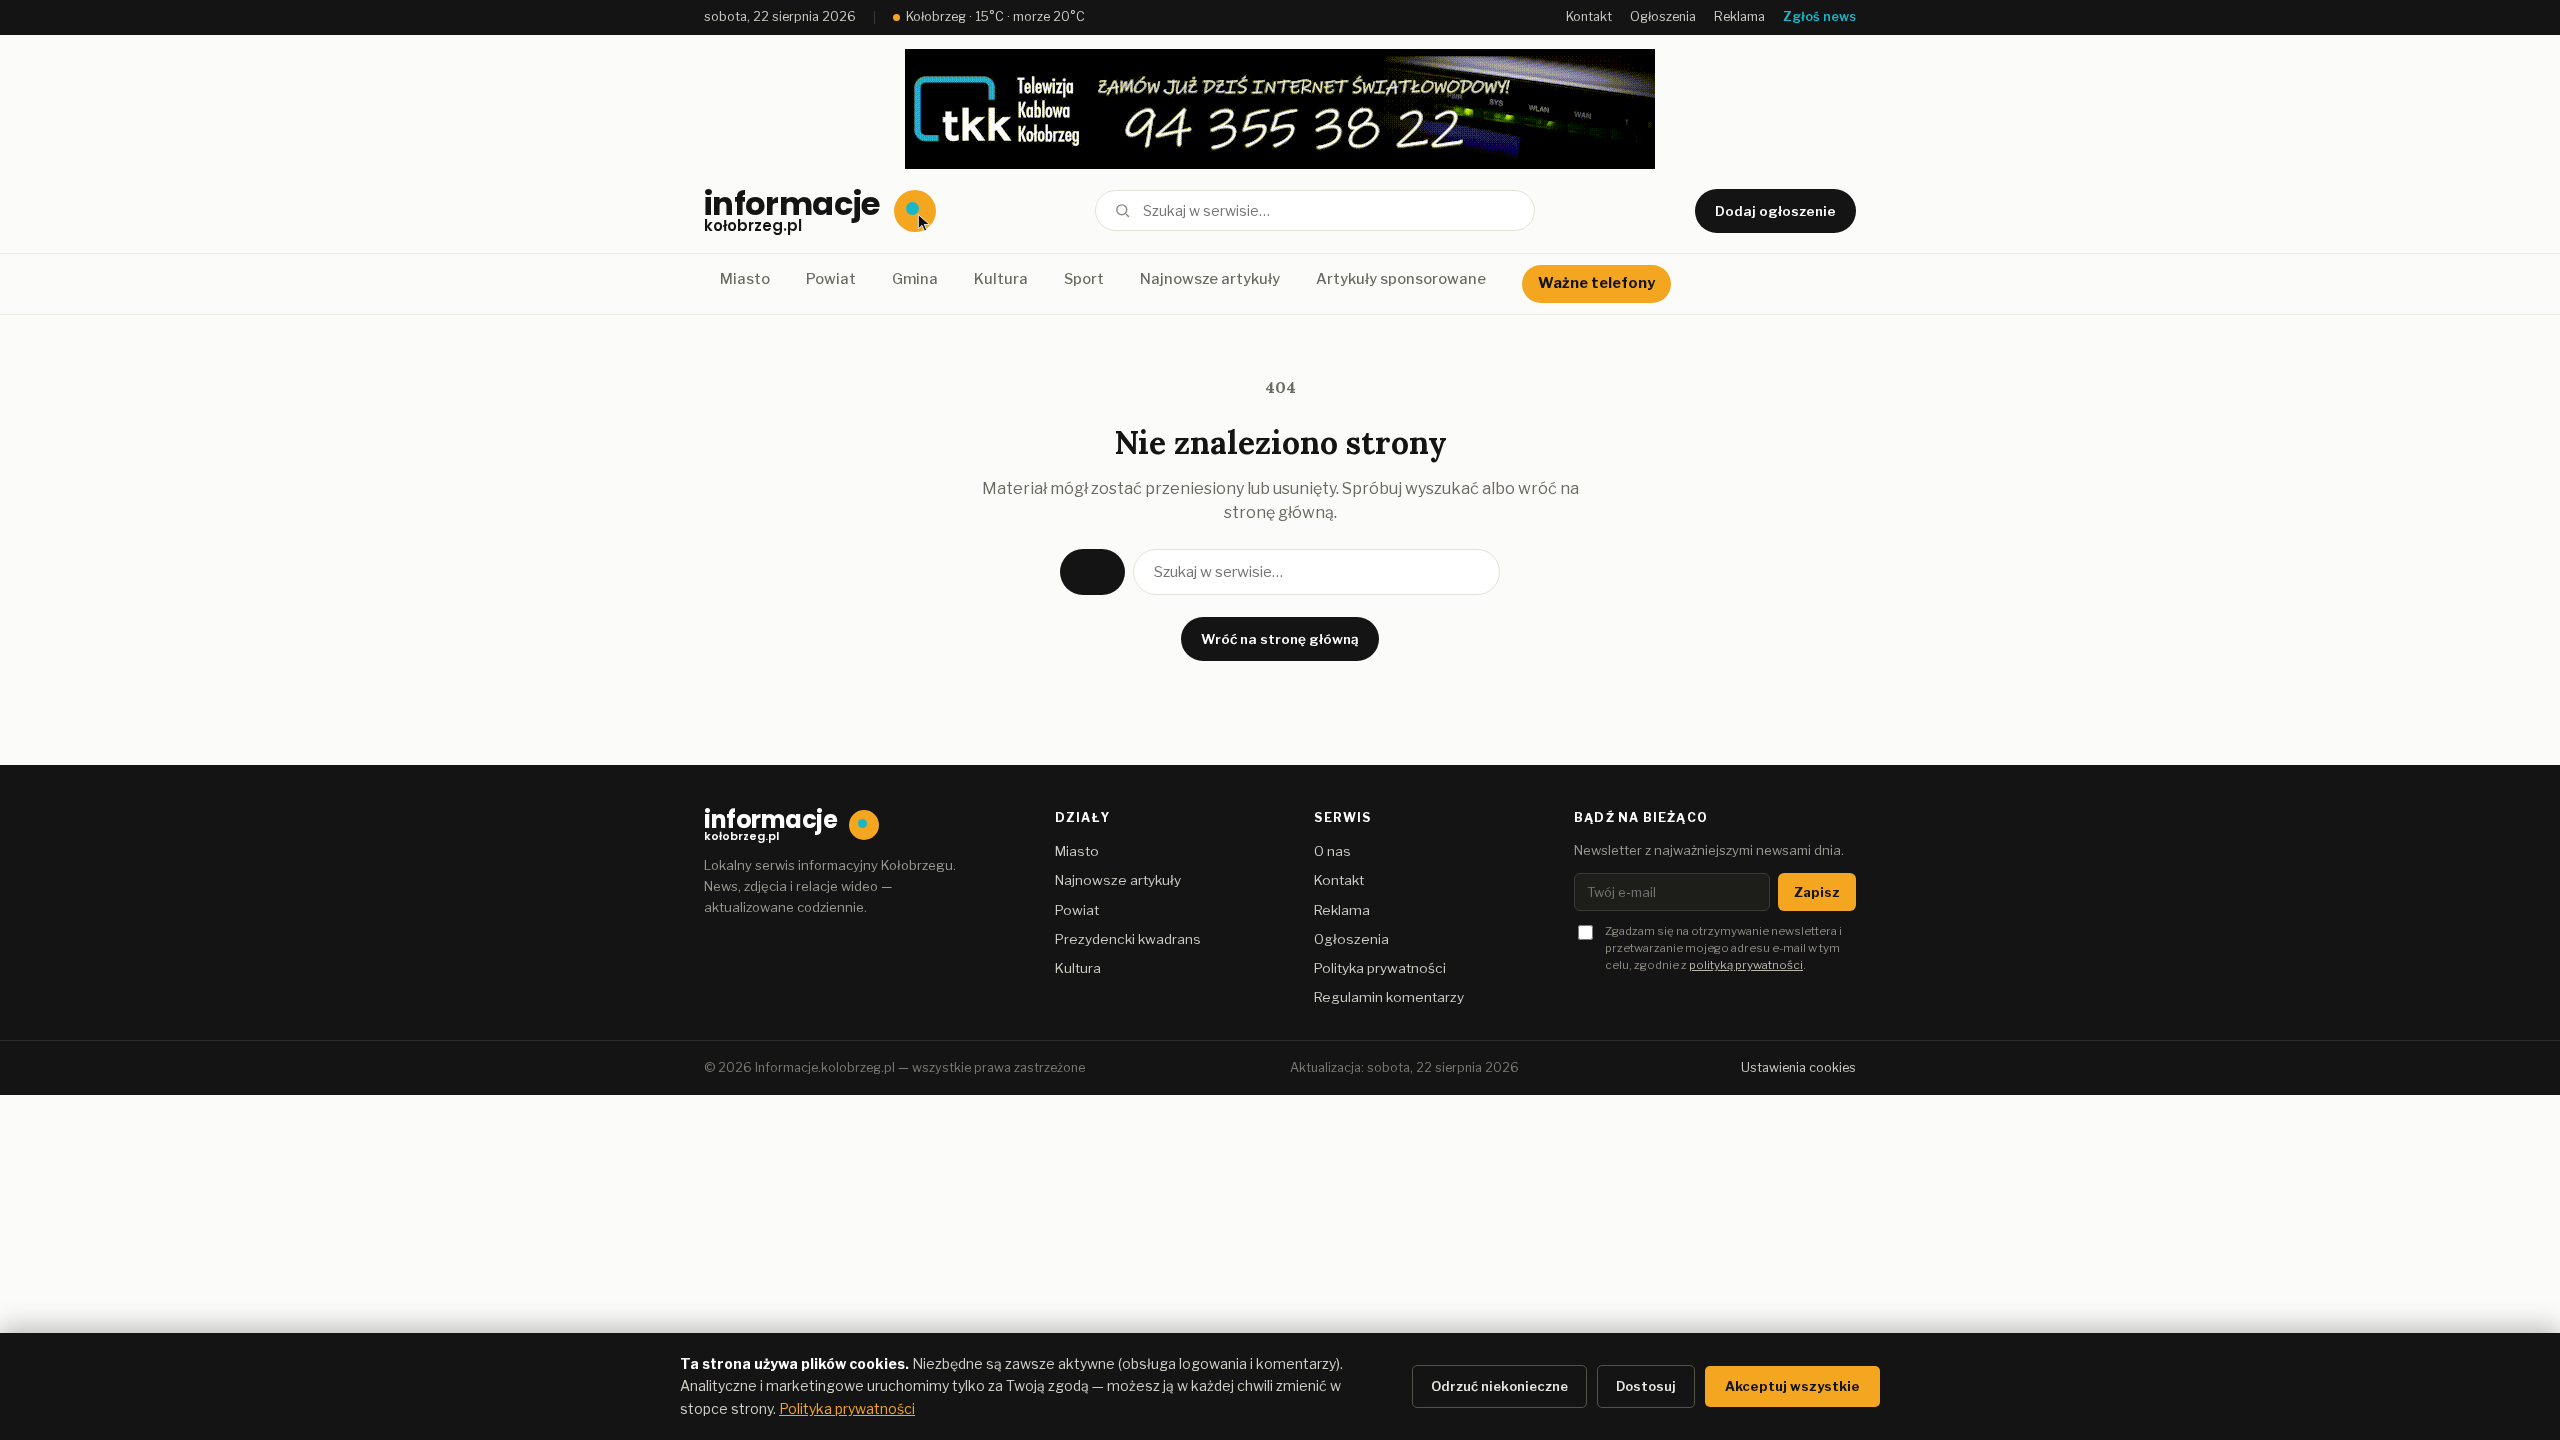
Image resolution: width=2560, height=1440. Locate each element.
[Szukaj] (1122, 210)
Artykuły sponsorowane (1401, 279)
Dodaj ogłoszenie (1775, 211)
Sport (1084, 279)
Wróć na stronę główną (1280, 639)
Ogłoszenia (1663, 16)
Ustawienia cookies (1798, 1067)
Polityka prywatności (1380, 968)
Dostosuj (1646, 1386)
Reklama (1739, 16)
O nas (1332, 851)
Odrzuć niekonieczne (1499, 1386)
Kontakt (1589, 16)
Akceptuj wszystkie (1792, 1386)
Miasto (745, 279)
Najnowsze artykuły (1210, 279)
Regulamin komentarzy (1389, 997)
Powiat (831, 279)
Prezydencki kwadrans (1128, 939)
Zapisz (1817, 892)
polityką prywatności (1746, 965)
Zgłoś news (1819, 16)
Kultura (1001, 279)
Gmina (915, 279)
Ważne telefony (1596, 283)
